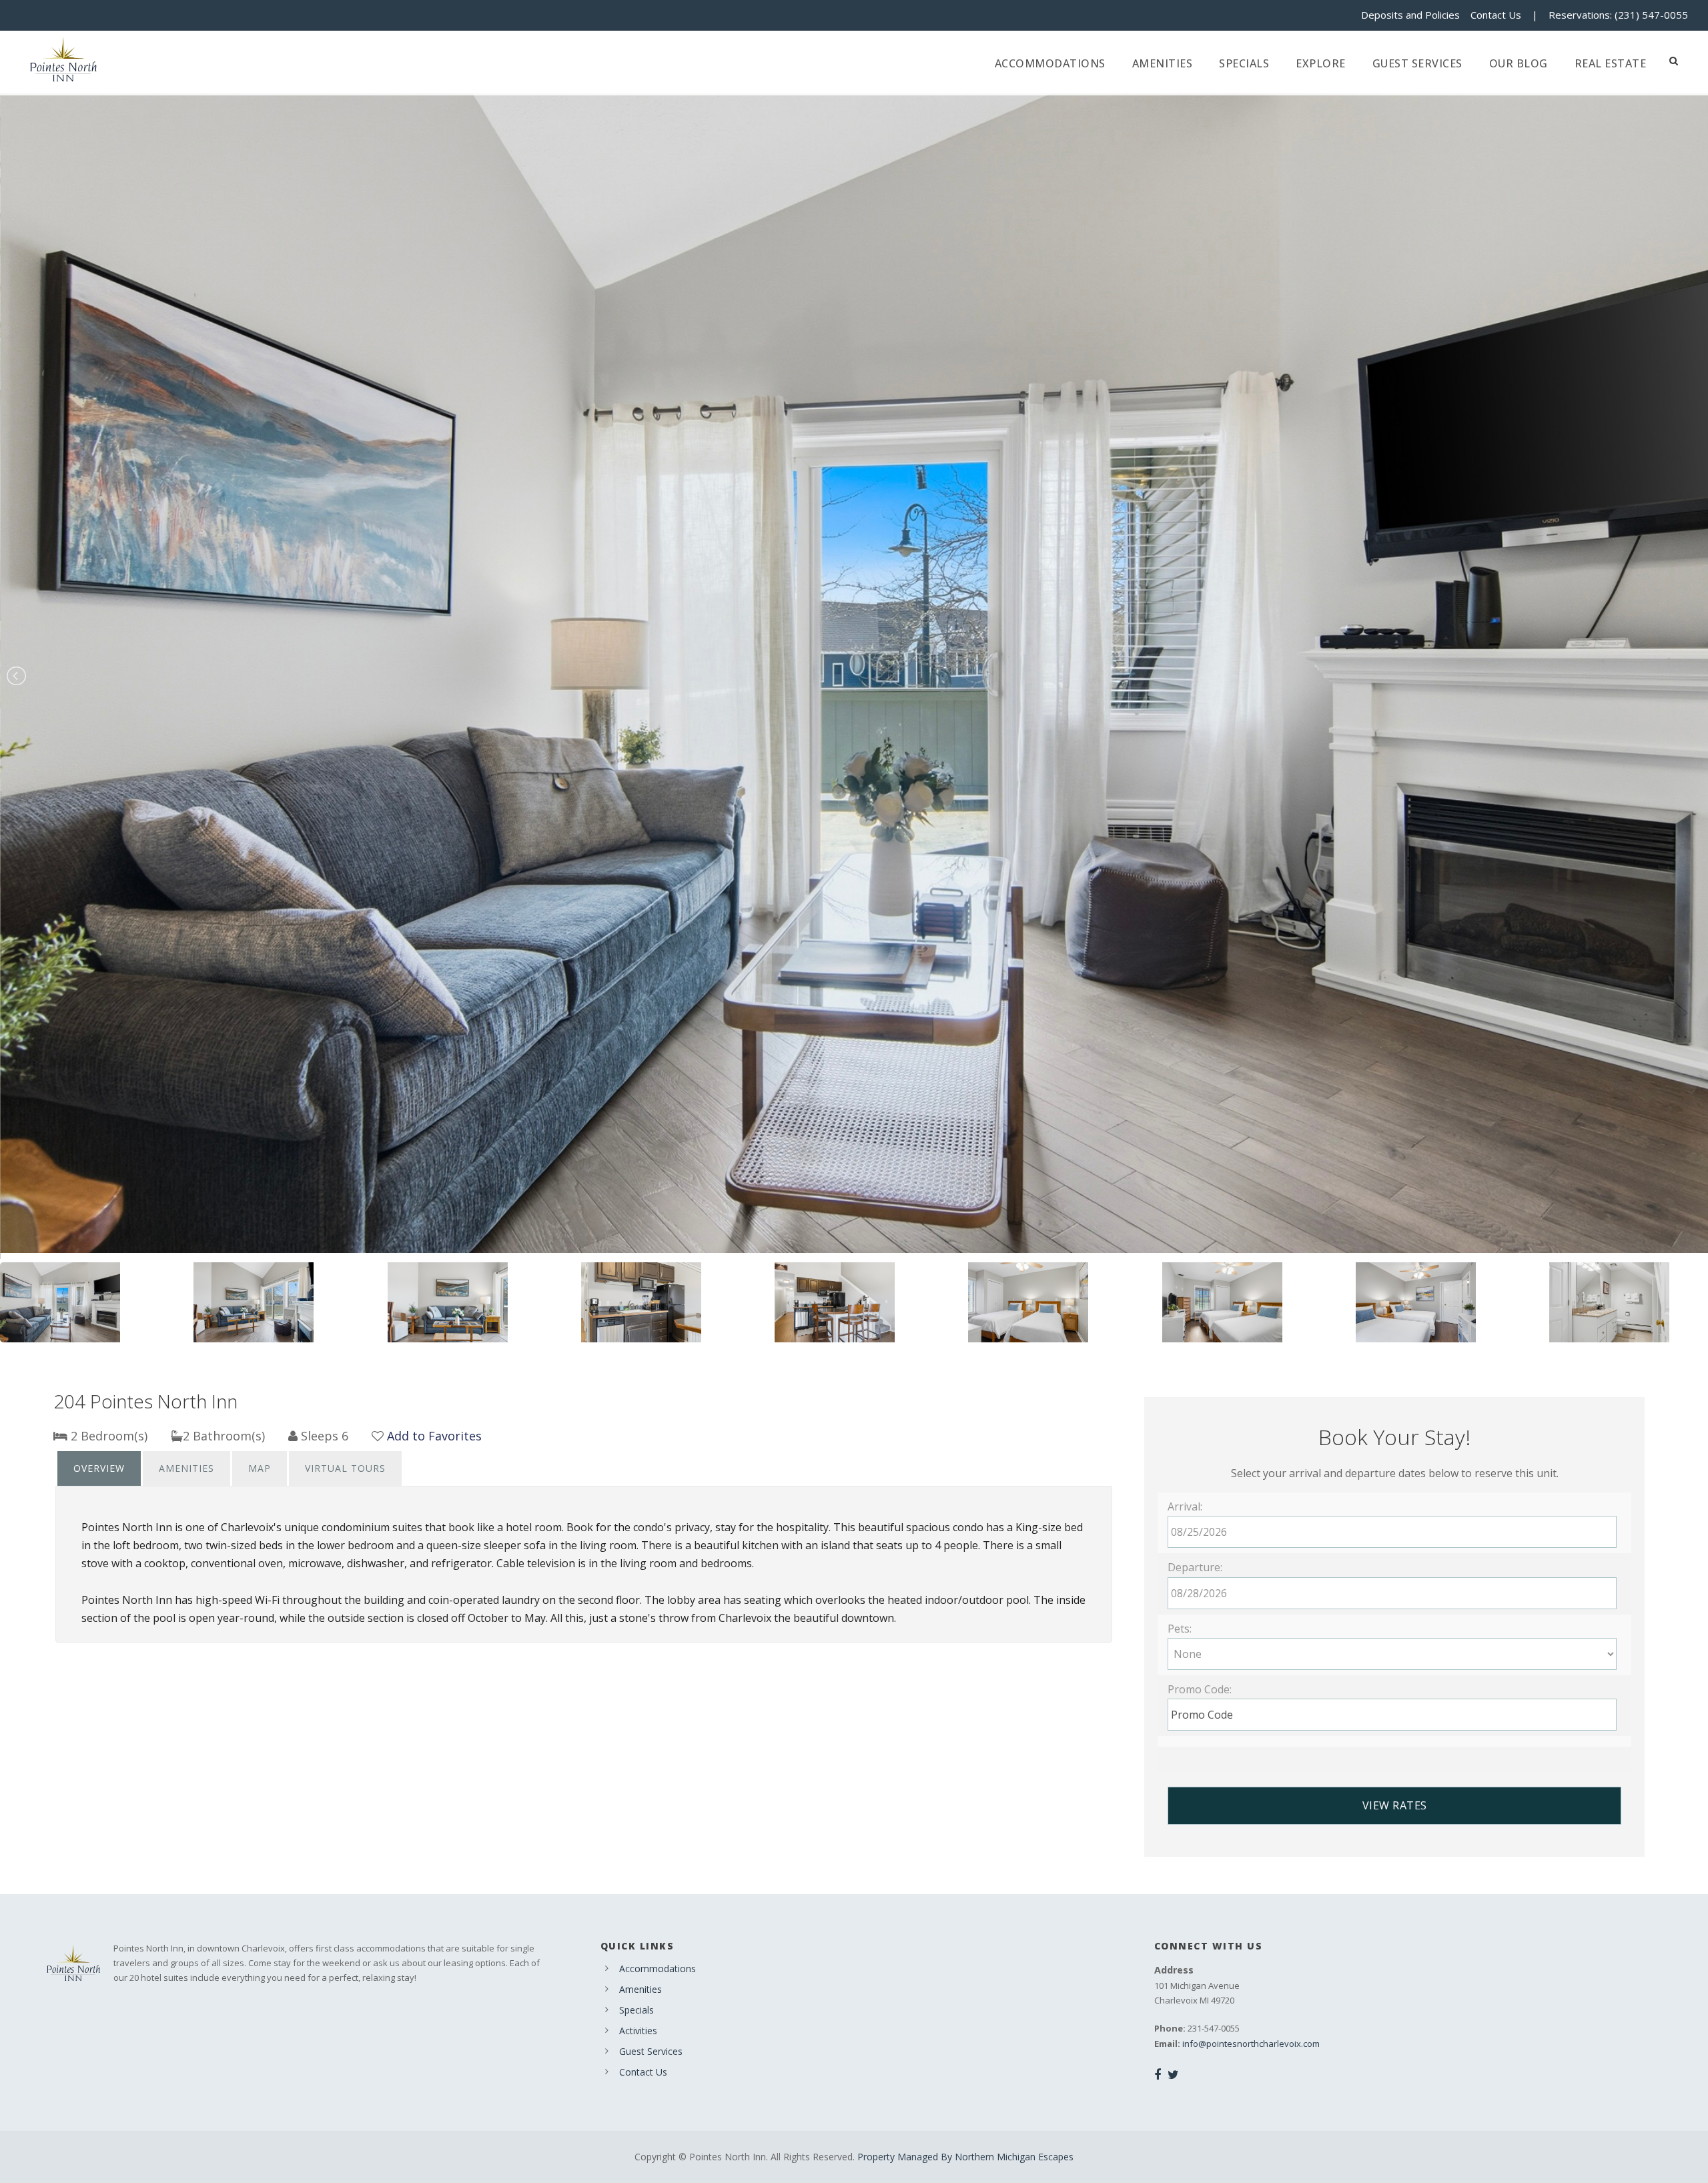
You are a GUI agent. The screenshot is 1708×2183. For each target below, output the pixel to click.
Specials (1244, 63)
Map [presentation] (260, 1468)
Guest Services (1417, 63)
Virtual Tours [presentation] (345, 1468)
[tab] (99, 1468)
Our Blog (1519, 63)
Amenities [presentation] (186, 1468)
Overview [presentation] (99, 1468)
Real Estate (1611, 63)
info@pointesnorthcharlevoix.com (1251, 2044)
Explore (1321, 63)
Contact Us (1496, 15)
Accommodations (1050, 63)
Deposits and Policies (1410, 15)
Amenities (1163, 63)
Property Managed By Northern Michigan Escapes (965, 2157)
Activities (638, 2031)
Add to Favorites (434, 1436)
